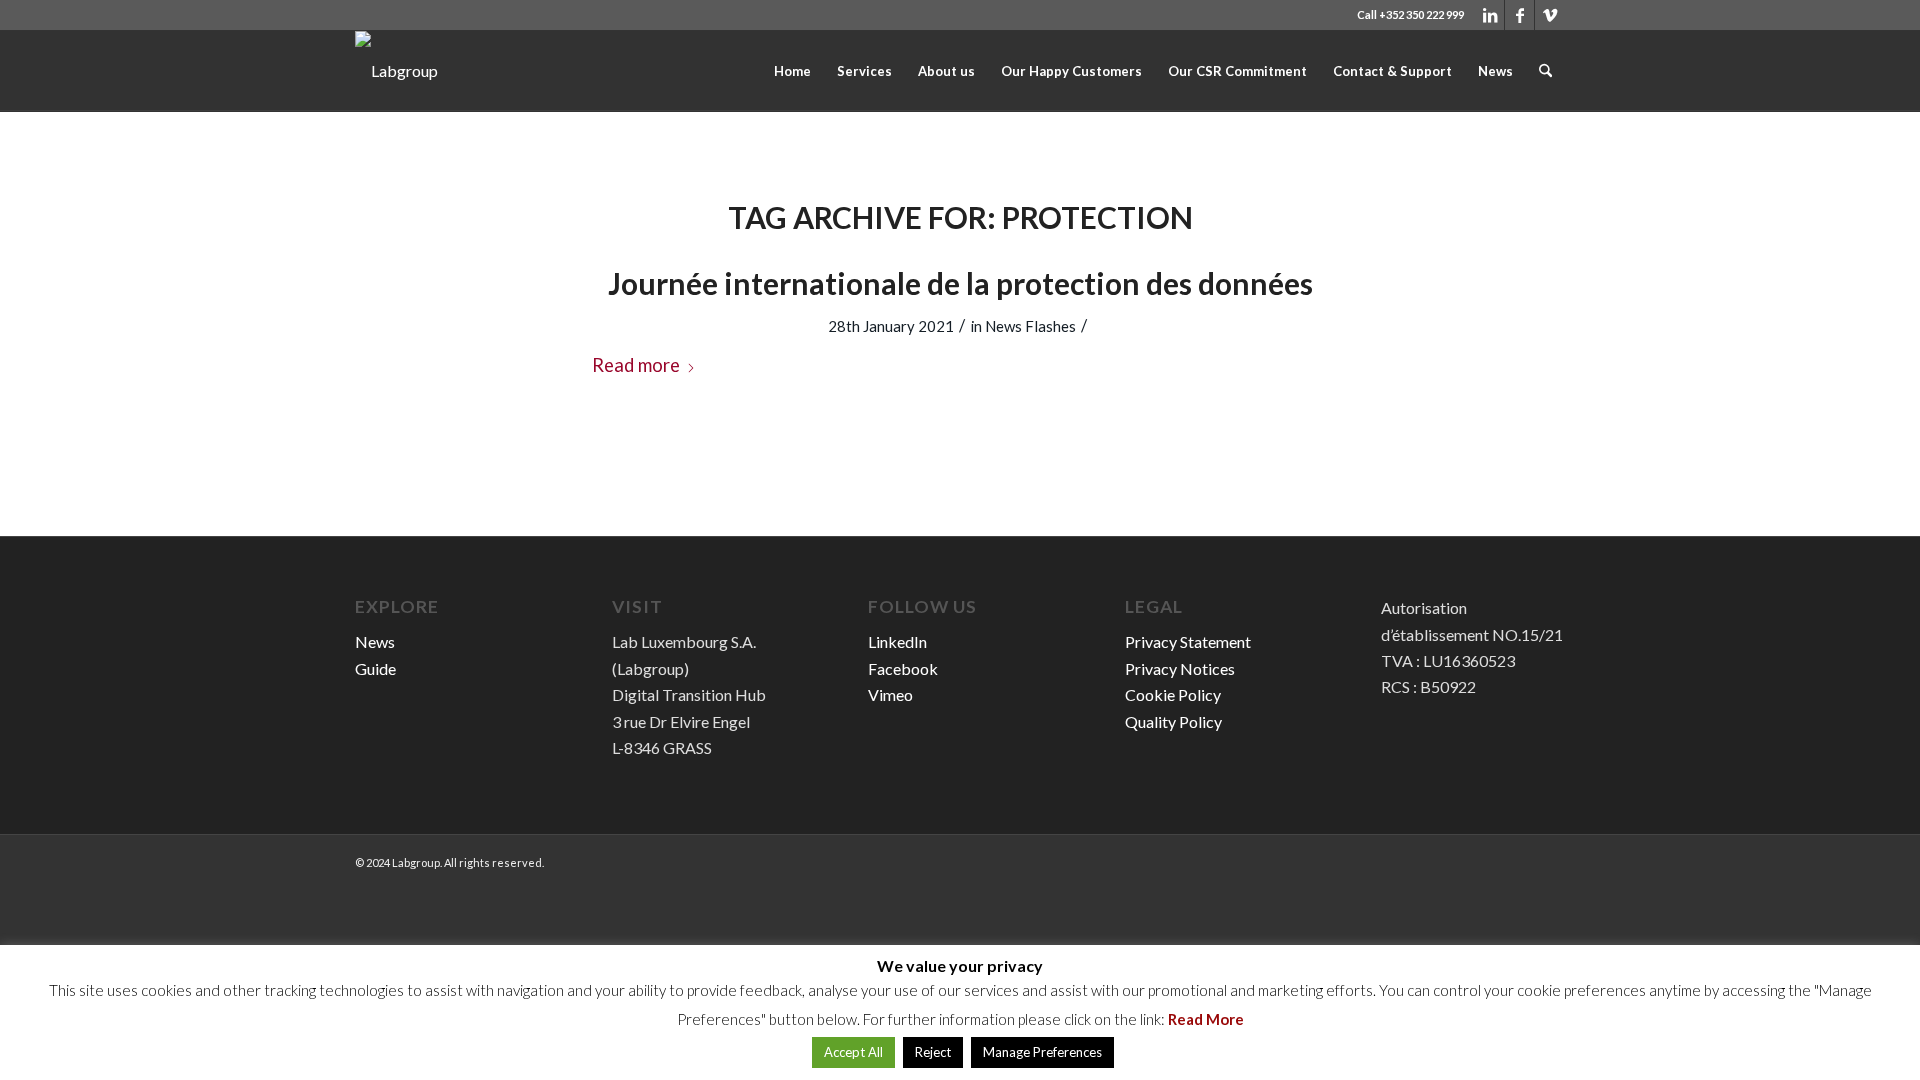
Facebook (903, 668)
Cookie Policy (1173, 694)
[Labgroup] (396, 71)
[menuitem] (792, 71)
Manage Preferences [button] (1042, 1052)
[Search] (1545, 71)
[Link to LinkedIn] (1489, 15)
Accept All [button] (853, 1052)
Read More (1206, 1019)
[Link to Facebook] (1519, 15)
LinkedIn (897, 641)
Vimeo (890, 694)
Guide (375, 668)
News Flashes (1030, 326)
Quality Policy (1173, 721)
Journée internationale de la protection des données (960, 283)
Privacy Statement (1188, 641)
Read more (636, 365)
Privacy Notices (1180, 668)
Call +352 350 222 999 (1410, 14)
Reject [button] (933, 1052)
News (375, 641)
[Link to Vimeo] (1550, 15)
